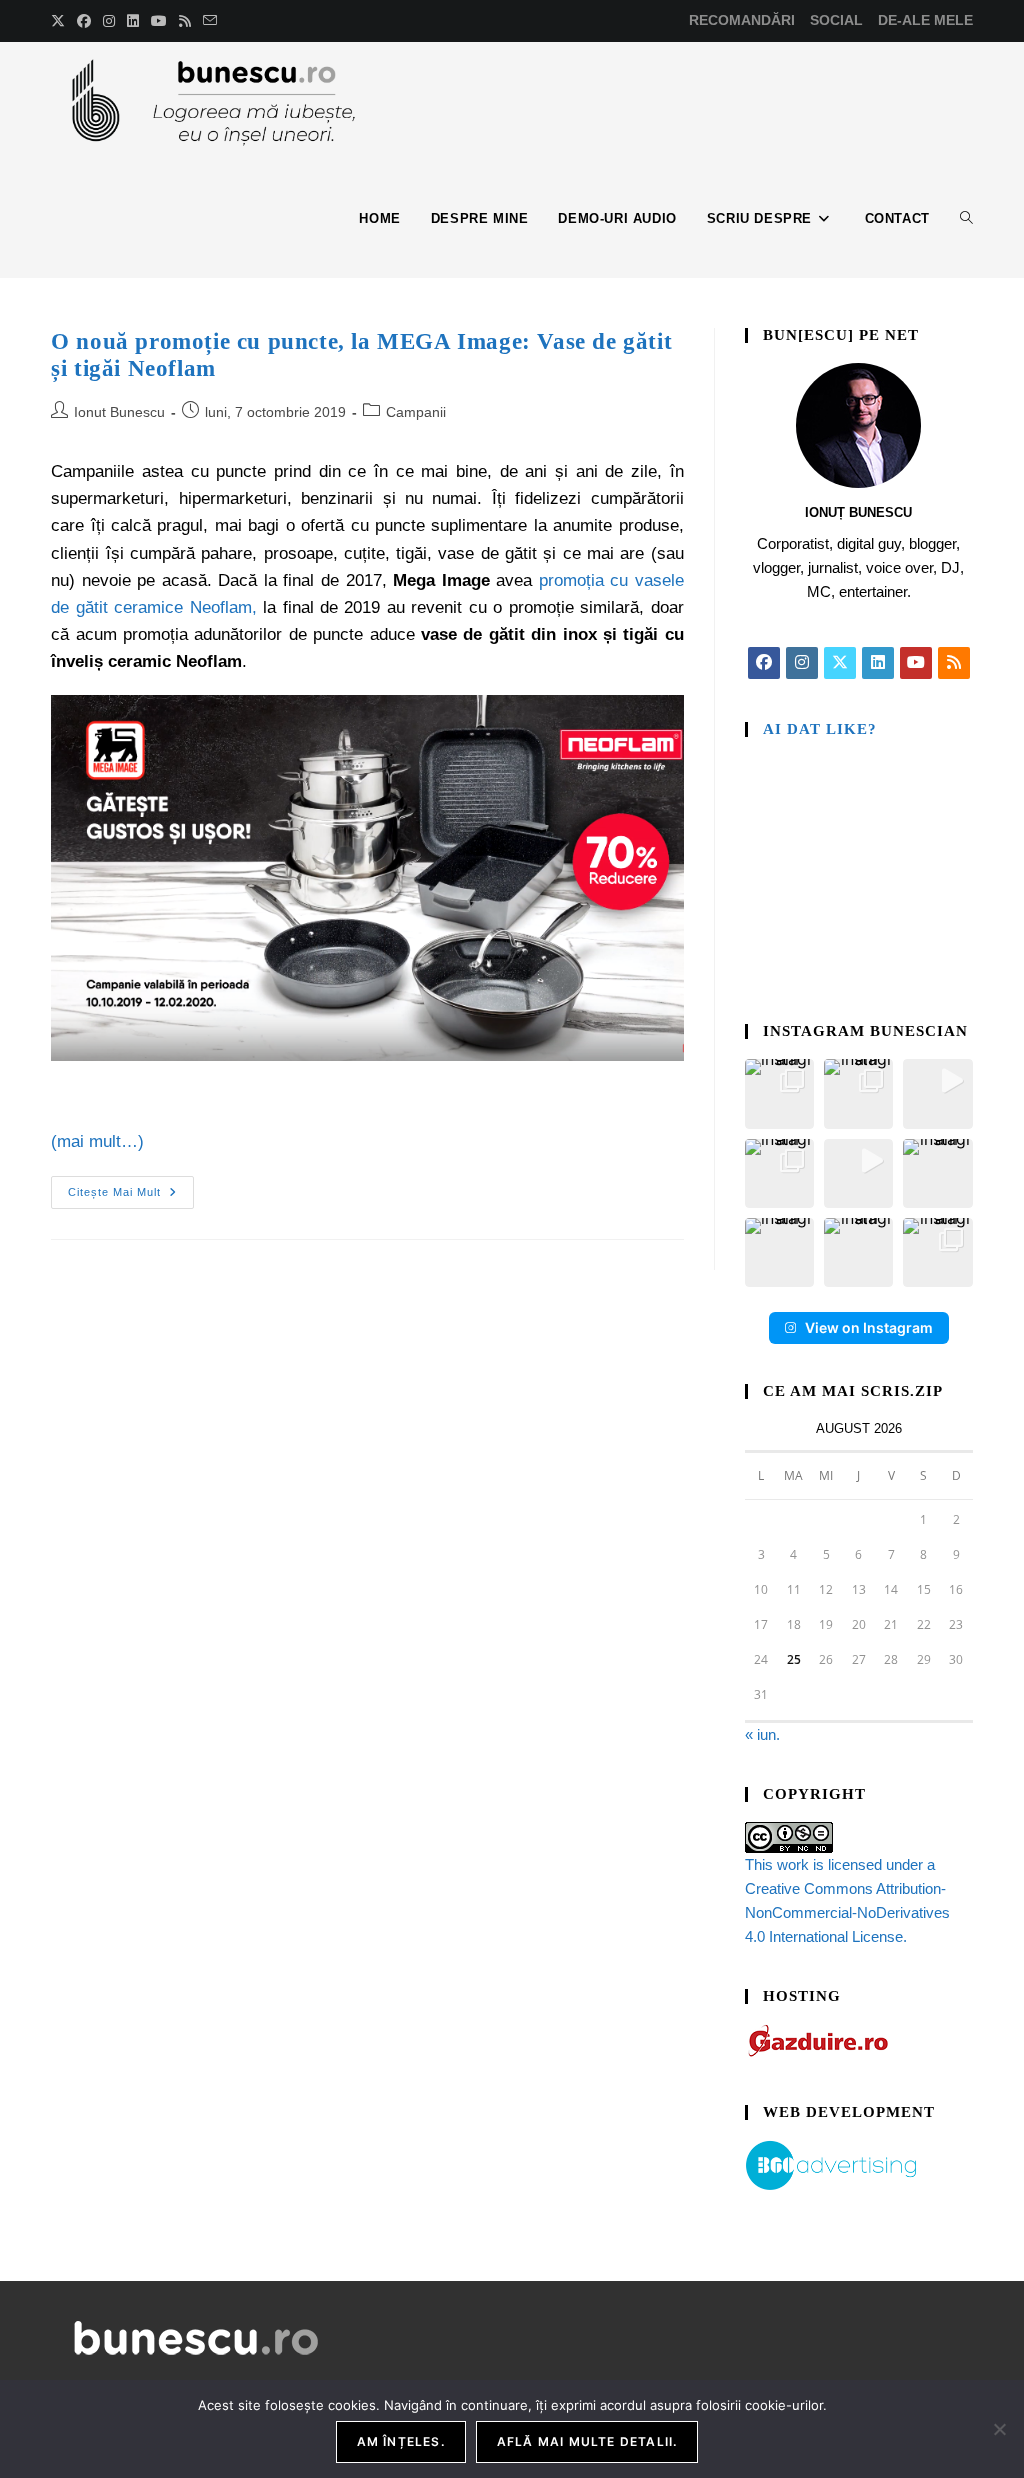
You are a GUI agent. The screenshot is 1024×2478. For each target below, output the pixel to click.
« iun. (762, 1734)
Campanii (416, 412)
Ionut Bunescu (119, 412)
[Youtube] (916, 663)
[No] (999, 2429)
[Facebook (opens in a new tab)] (84, 21)
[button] (779, 1093)
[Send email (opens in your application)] (210, 21)
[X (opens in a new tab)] (61, 21)
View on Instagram (869, 1327)
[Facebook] (764, 663)
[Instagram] (802, 663)
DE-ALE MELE (925, 20)
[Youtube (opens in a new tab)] (159, 21)
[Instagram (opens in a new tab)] (109, 21)
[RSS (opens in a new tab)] (185, 21)
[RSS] (954, 663)
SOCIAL (836, 20)
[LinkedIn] (878, 663)
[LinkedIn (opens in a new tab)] (133, 21)
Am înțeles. (401, 2441)
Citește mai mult (131, 1187)
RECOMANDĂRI (742, 20)
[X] (840, 663)
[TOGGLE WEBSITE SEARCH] (966, 219)
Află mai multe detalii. (587, 2441)
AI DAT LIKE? (820, 729)
